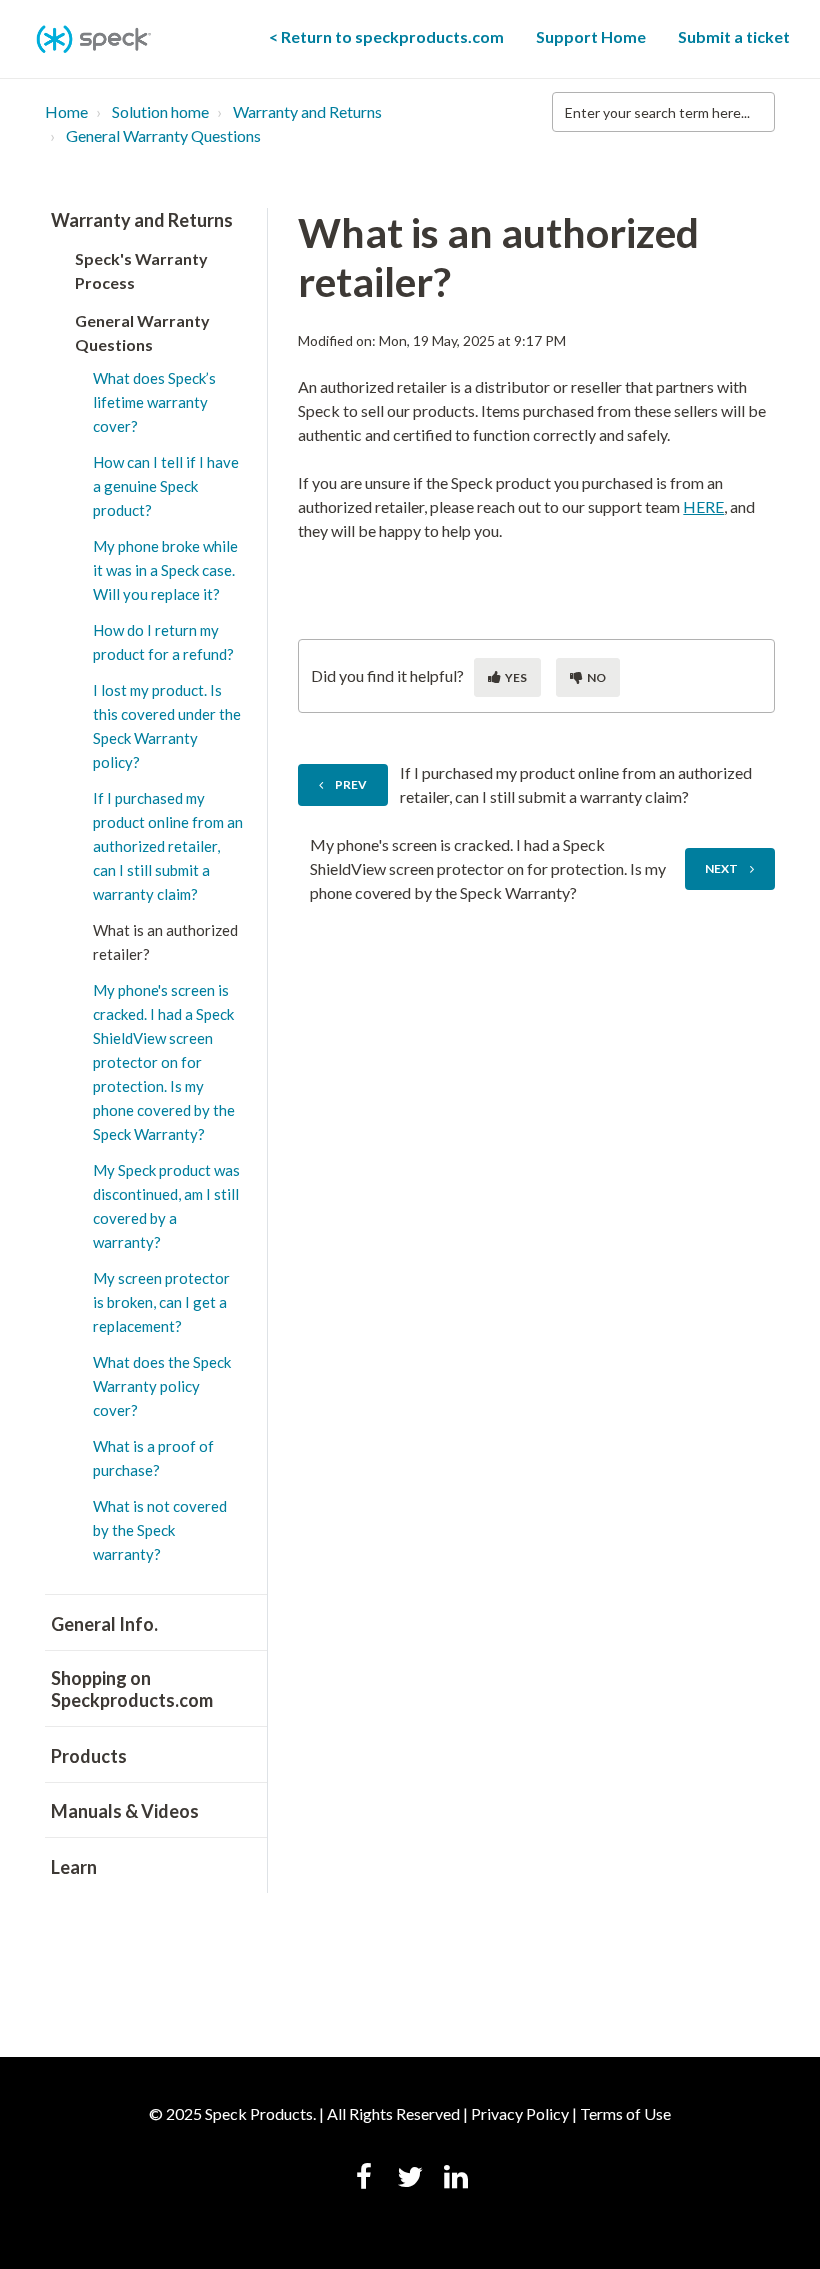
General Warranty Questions (163, 135)
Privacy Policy (520, 2113)
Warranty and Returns (307, 111)
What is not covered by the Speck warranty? (160, 1530)
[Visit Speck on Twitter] (410, 2179)
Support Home (591, 36)
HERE (703, 506)
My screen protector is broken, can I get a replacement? (161, 1302)
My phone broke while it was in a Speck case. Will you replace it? (165, 570)
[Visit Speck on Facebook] (364, 2179)
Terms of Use (625, 2113)
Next (721, 868)
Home (66, 111)
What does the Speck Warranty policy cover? (162, 1386)
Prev (351, 784)
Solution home (160, 111)
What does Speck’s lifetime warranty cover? (154, 402)
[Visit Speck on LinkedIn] (456, 2179)
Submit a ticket (734, 36)
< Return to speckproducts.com (386, 36)
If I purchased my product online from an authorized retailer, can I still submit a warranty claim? (168, 846)
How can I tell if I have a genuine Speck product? (166, 486)
